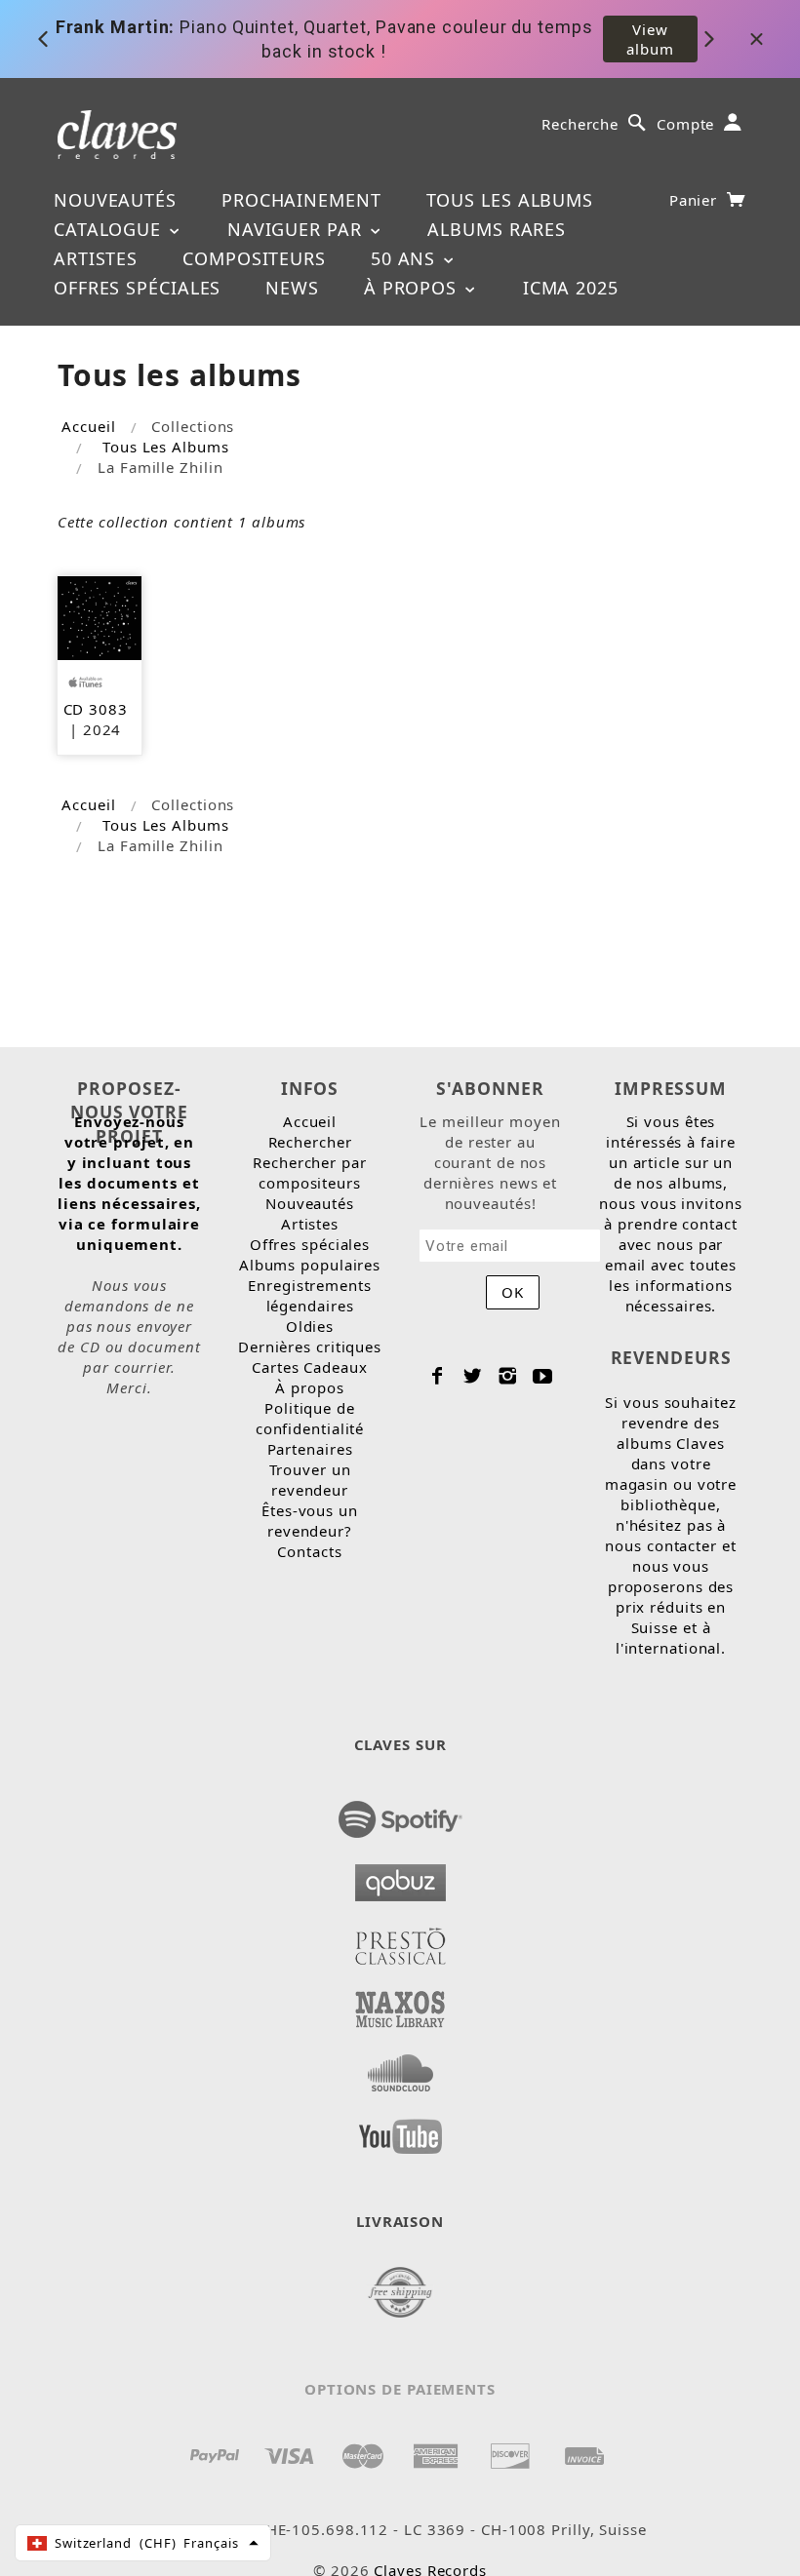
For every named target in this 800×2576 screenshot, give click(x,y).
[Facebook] (438, 1376)
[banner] (118, 133)
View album (650, 39)
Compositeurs (254, 258)
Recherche (580, 124)
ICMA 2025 (571, 288)
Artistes (96, 258)
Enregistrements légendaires (310, 1295)
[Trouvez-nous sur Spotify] (400, 1814)
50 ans (406, 258)
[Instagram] (508, 1376)
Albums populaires (310, 1265)
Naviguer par (298, 229)
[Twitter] (473, 1376)
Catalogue (110, 229)
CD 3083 (96, 709)
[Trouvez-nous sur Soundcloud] (400, 2067)
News (292, 288)
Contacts (309, 1551)
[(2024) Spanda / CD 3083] (100, 616)
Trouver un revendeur (310, 1480)
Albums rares (497, 229)
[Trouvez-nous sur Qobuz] (400, 1877)
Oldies (310, 1326)
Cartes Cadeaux (310, 1367)
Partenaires (310, 1449)
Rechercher (310, 1142)
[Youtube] (543, 1376)
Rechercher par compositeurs (310, 1172)
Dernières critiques (310, 1347)
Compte (685, 124)
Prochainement (301, 200)
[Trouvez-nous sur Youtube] (400, 2130)
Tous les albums (510, 200)
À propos (413, 288)
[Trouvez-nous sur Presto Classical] (400, 1940)
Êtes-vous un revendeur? (310, 1521)
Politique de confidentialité (310, 1418)
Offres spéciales (137, 288)
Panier (696, 200)
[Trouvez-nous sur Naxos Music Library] (400, 2004)
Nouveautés (115, 200)
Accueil (88, 426)
